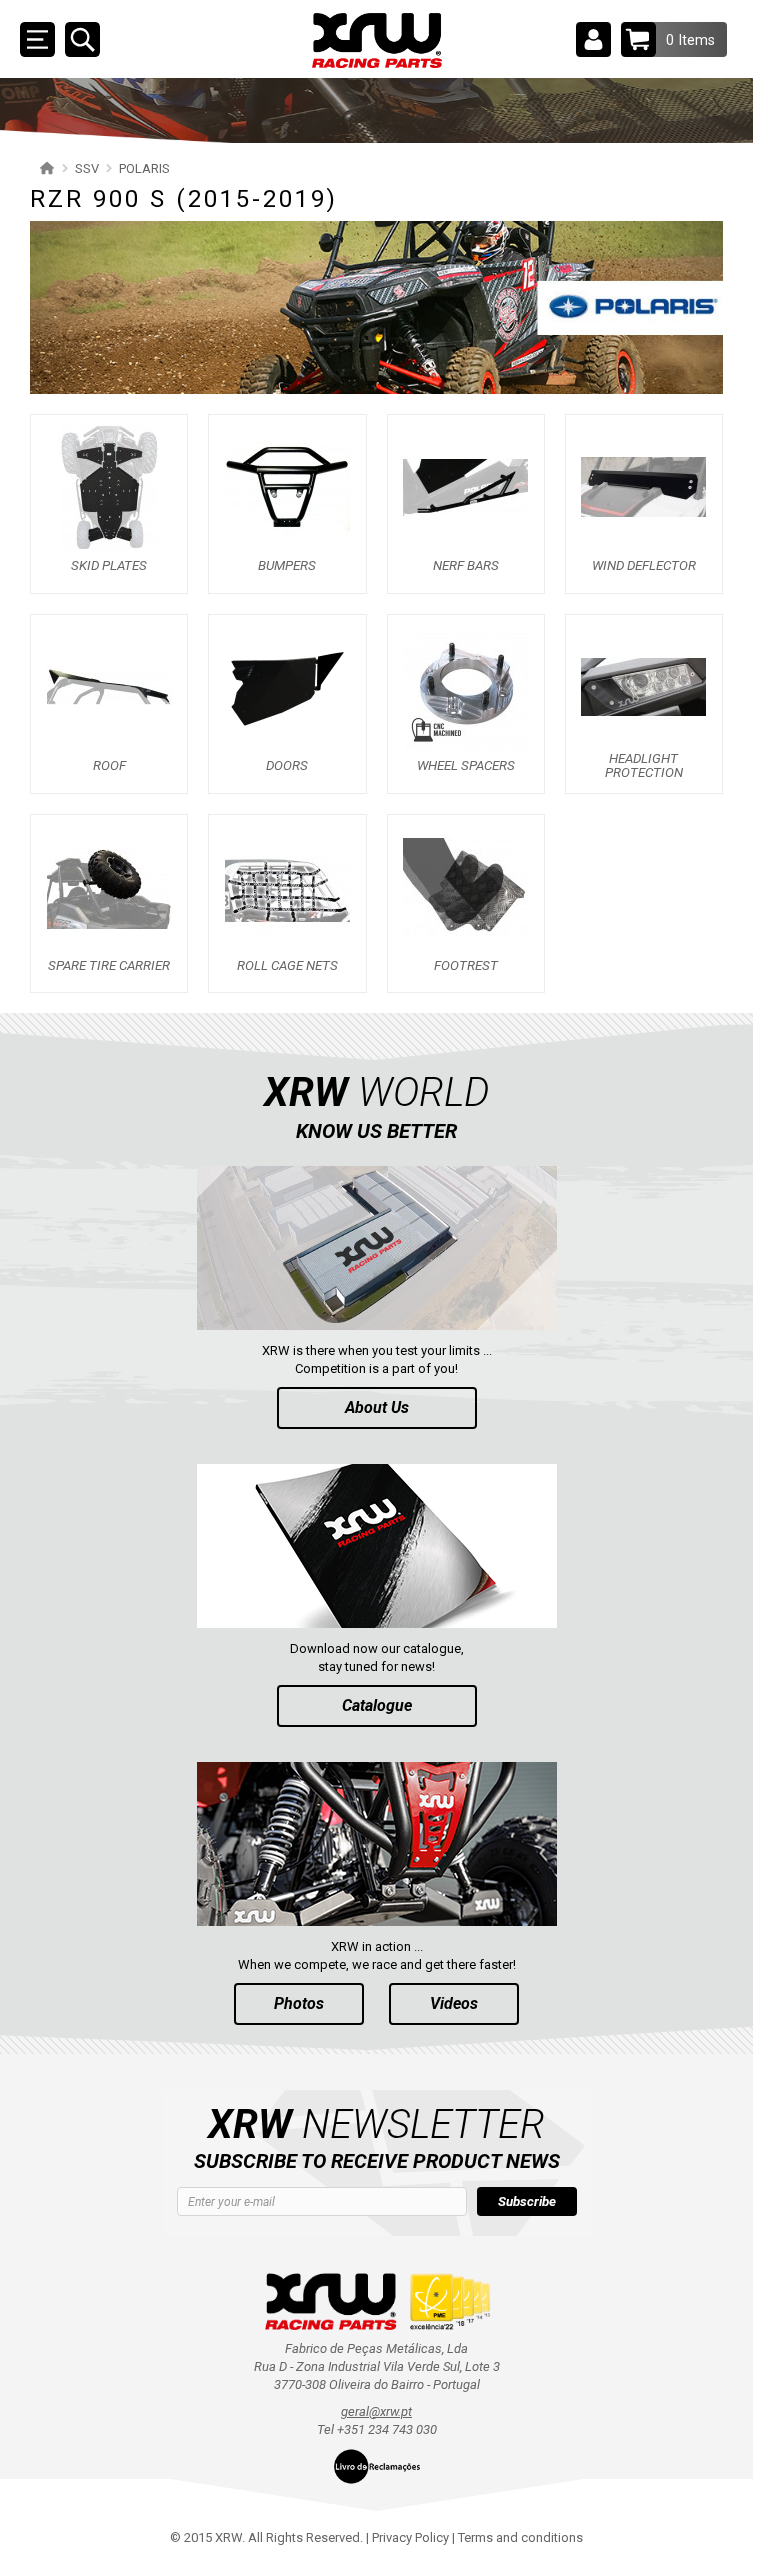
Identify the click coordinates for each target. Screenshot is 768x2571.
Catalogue (377, 1705)
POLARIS (144, 168)
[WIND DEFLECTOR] (643, 486)
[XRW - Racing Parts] (377, 41)
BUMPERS (287, 566)
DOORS (287, 766)
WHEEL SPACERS (466, 766)
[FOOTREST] (465, 885)
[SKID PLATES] (109, 486)
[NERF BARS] (465, 486)
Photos (299, 2003)
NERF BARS (466, 566)
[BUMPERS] (287, 486)
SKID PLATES (109, 566)
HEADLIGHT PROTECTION (644, 766)
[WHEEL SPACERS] (465, 686)
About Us (377, 1407)
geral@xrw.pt (376, 2411)
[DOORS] (287, 686)
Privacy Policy (410, 2537)
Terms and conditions (520, 2537)
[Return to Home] (44, 168)
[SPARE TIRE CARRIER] (109, 885)
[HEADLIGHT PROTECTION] (643, 686)
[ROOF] (109, 686)
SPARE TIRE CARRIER (109, 966)
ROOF (109, 766)
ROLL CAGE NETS (287, 966)
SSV (87, 168)
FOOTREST (466, 966)
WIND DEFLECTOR (644, 566)
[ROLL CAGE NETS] (287, 885)
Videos (454, 2003)
